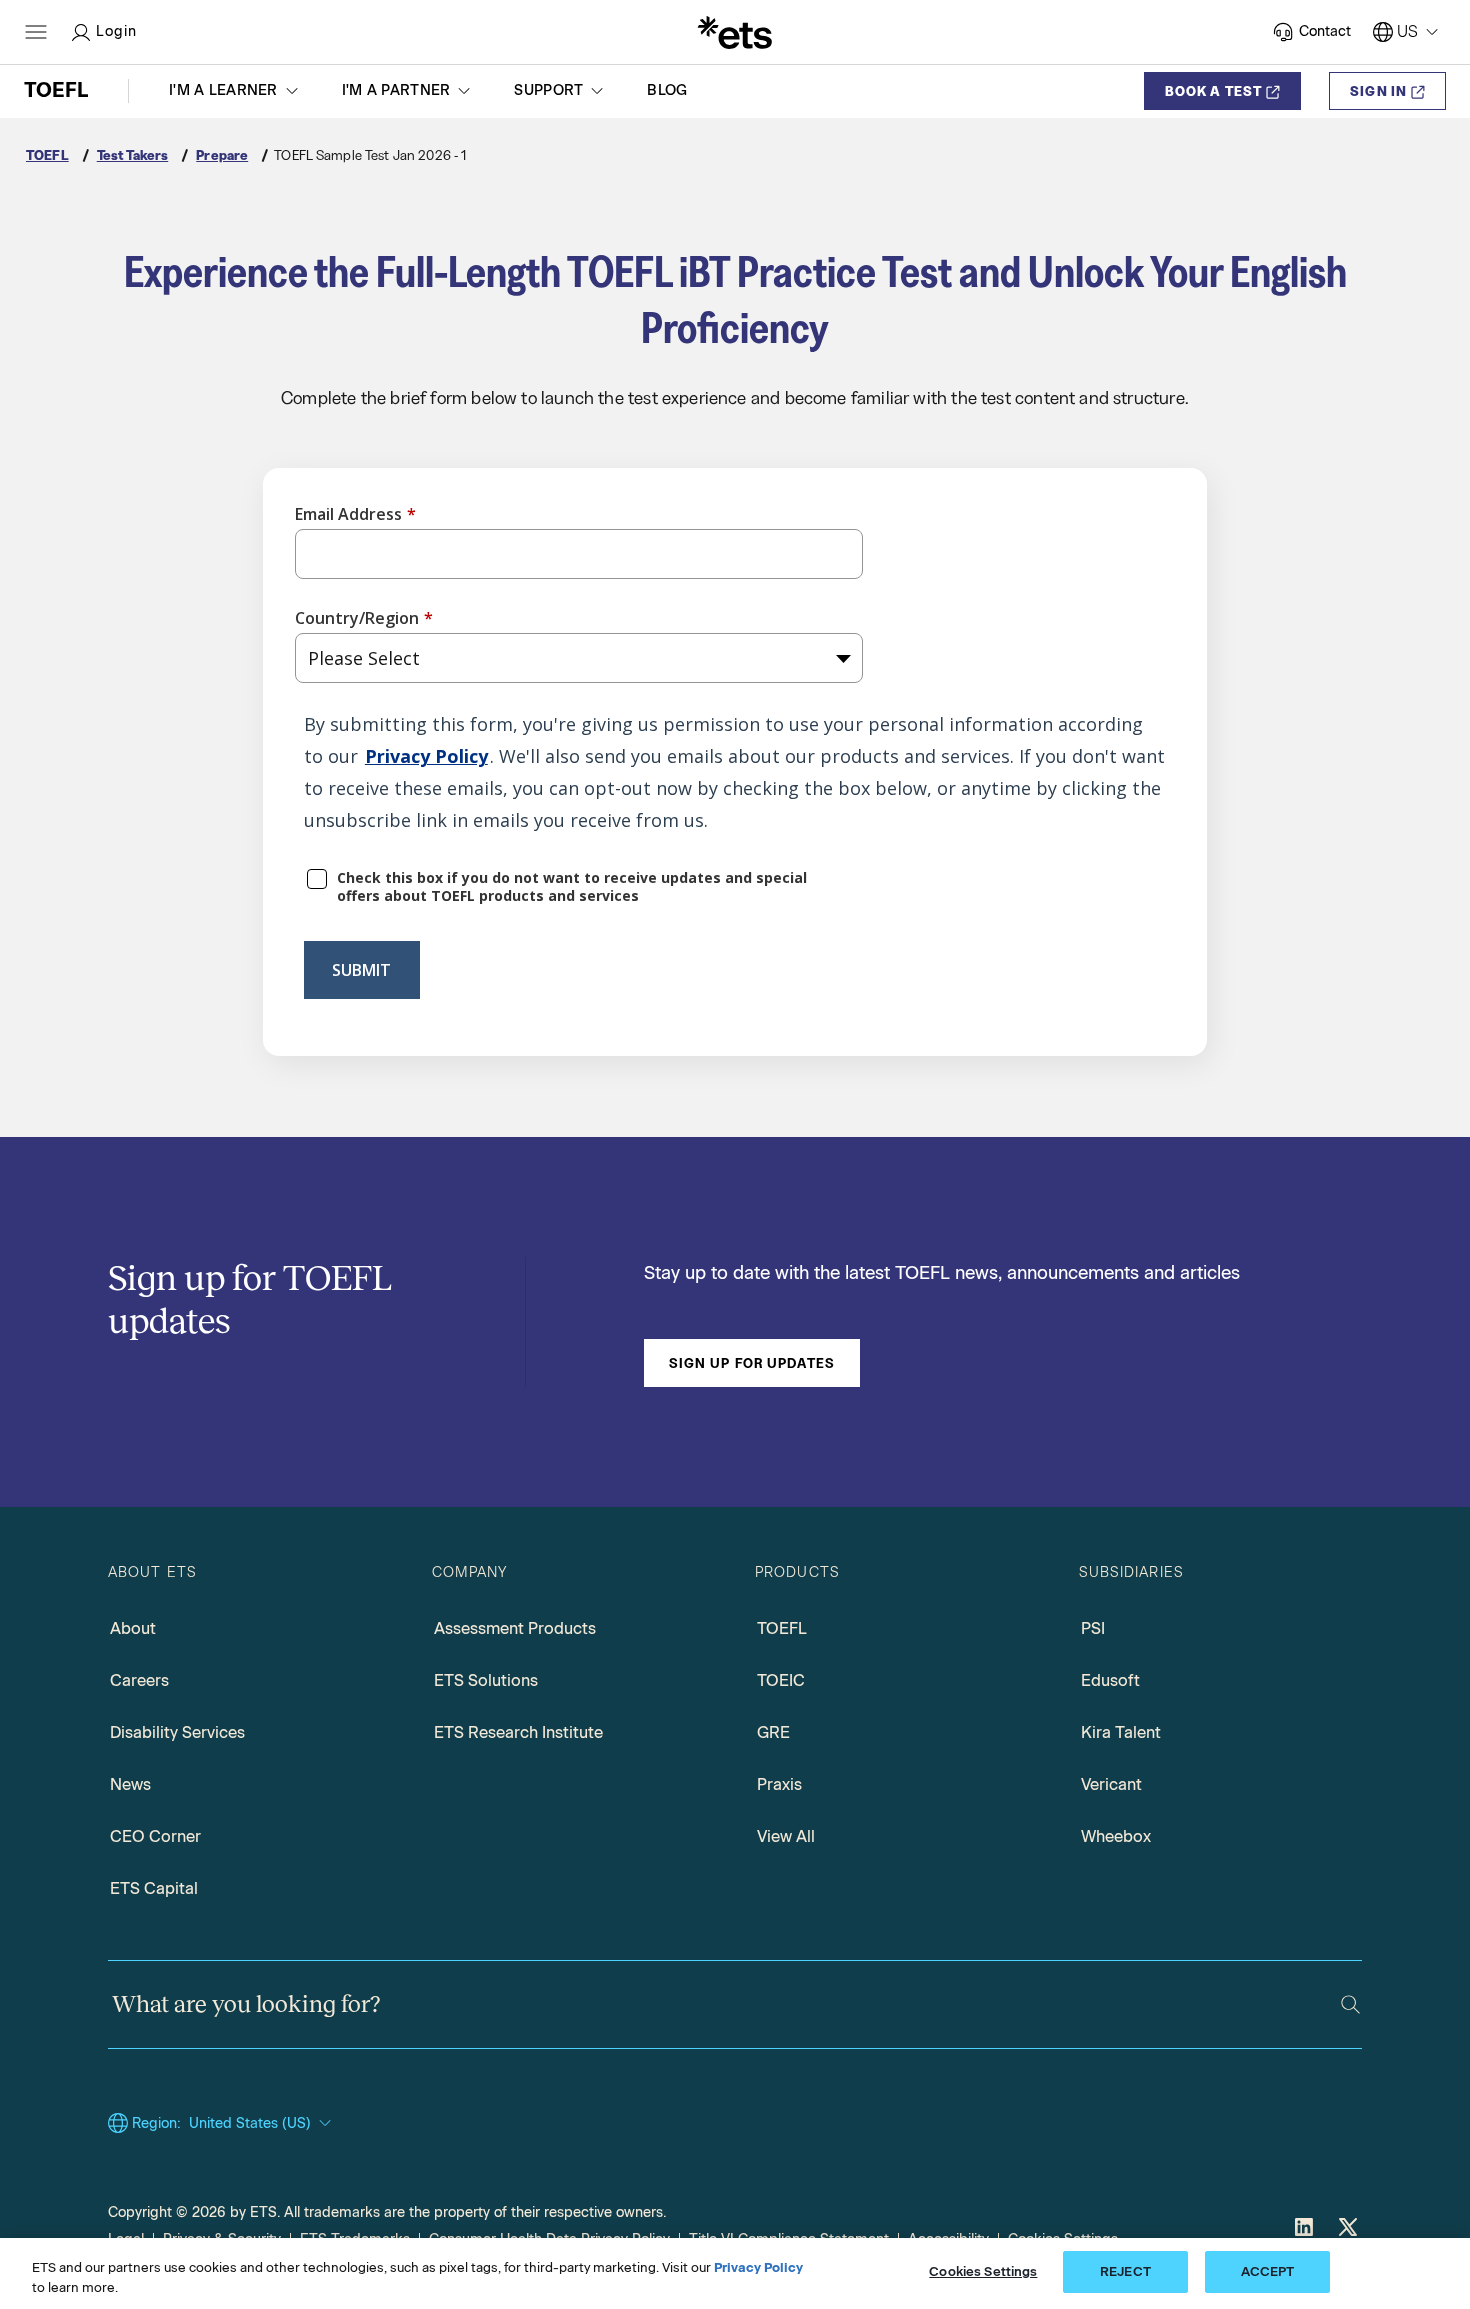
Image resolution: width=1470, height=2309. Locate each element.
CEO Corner (155, 1836)
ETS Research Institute (518, 1732)
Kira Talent (1121, 1732)
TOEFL (782, 1628)
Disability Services (177, 1732)
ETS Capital (154, 1888)
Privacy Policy (426, 756)
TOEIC (781, 1680)
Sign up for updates (752, 1363)
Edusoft (1110, 1680)
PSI (1093, 1628)
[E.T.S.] (735, 32)
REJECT (1125, 2271)
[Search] (1350, 2004)
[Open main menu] (36, 32)
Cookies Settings (983, 2271)
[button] (235, 91)
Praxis (779, 1784)
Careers (139, 1680)
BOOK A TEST (1213, 91)
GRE (773, 1732)
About (133, 1628)
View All (786, 1836)
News (130, 1784)
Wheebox (1116, 1836)
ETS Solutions (486, 1680)
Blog (667, 90)
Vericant (1111, 1784)
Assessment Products (515, 1628)
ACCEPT (1268, 2271)
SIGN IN (1378, 91)
